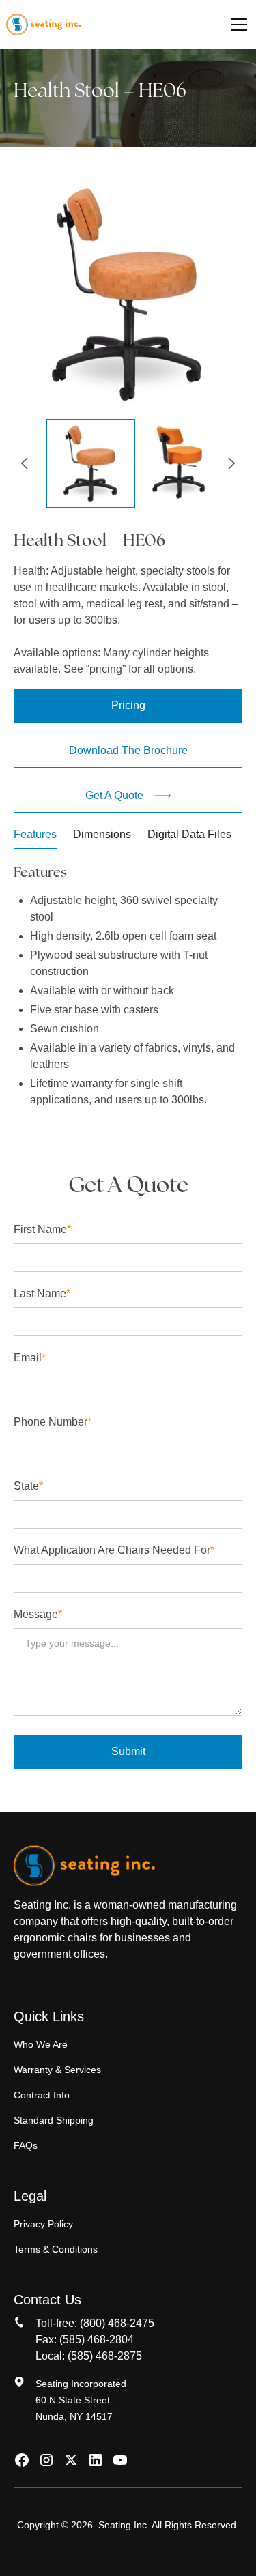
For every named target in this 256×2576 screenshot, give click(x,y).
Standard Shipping (54, 2120)
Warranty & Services (57, 2070)
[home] (43, 25)
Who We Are (41, 2044)
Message (38, 1614)
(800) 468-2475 (117, 2323)
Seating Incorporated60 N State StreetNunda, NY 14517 (81, 2400)
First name (42, 1229)
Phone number (53, 1422)
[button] (236, 25)
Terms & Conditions (56, 2249)
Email (30, 1358)
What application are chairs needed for (114, 1550)
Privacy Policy (43, 2224)
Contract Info (42, 2095)
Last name (42, 1293)
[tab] (35, 838)
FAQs (26, 2145)
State (28, 1486)
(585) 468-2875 (105, 2356)
